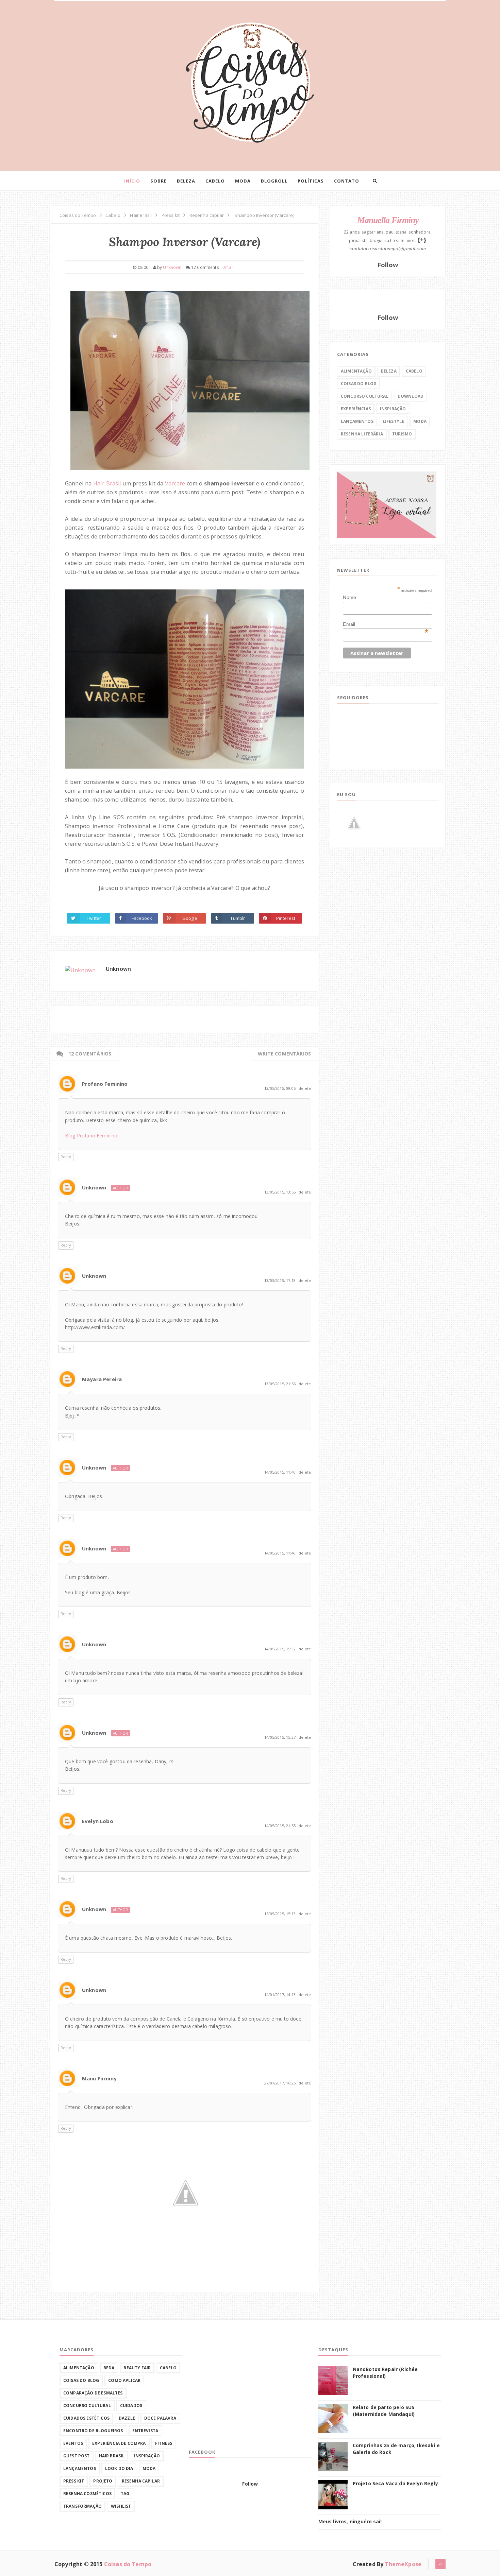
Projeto (103, 2481)
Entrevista (145, 2431)
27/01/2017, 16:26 (280, 2083)
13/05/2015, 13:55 (280, 1192)
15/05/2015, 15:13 (280, 1914)
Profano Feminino (105, 1084)
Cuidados (131, 2406)
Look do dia (119, 2468)
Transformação (82, 2506)
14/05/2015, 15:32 (280, 1649)
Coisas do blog (359, 384)
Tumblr (238, 918)
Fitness (164, 2443)
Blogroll (274, 181)
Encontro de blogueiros (93, 2431)
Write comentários (284, 1054)
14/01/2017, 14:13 (280, 1995)
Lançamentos (357, 421)
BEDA (109, 2368)
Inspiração (393, 409)
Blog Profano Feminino (91, 1136)
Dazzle (127, 2418)
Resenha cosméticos (87, 2494)
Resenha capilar (141, 2481)
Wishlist (121, 2506)
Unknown (118, 969)
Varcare (176, 483)
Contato (347, 181)
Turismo (402, 434)
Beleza (186, 181)
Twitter (94, 918)
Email (386, 624)
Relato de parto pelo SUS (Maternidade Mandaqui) (384, 2411)
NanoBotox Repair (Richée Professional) (385, 2373)
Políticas (311, 181)
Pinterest (286, 918)
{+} (422, 240)
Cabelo (215, 181)
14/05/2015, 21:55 (280, 1826)
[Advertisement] (240, 2394)
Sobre (159, 181)
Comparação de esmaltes (93, 2393)
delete (305, 1088)
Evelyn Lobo (98, 1821)
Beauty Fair (137, 2368)
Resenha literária (362, 434)
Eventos (73, 2443)
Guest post (77, 2456)
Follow (388, 265)
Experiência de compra (119, 2443)
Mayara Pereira (102, 1379)
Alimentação (356, 371)
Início (132, 181)
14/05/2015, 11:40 (280, 1472)
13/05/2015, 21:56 (280, 1384)
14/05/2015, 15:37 (280, 1737)
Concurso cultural (365, 396)
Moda (243, 181)
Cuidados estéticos (86, 2418)
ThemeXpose (403, 2564)
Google (190, 918)
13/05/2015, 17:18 (280, 1280)
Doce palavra (160, 2418)
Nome (349, 597)
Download (411, 396)
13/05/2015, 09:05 (280, 1088)
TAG (125, 2494)
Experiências (356, 409)
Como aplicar (124, 2380)
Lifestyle (393, 421)
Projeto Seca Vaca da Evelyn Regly (395, 2483)
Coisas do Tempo (128, 2564)
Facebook (142, 918)
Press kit (74, 2481)
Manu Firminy (99, 2078)
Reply (66, 1157)
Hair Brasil (107, 483)
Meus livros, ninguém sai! (350, 2521)
